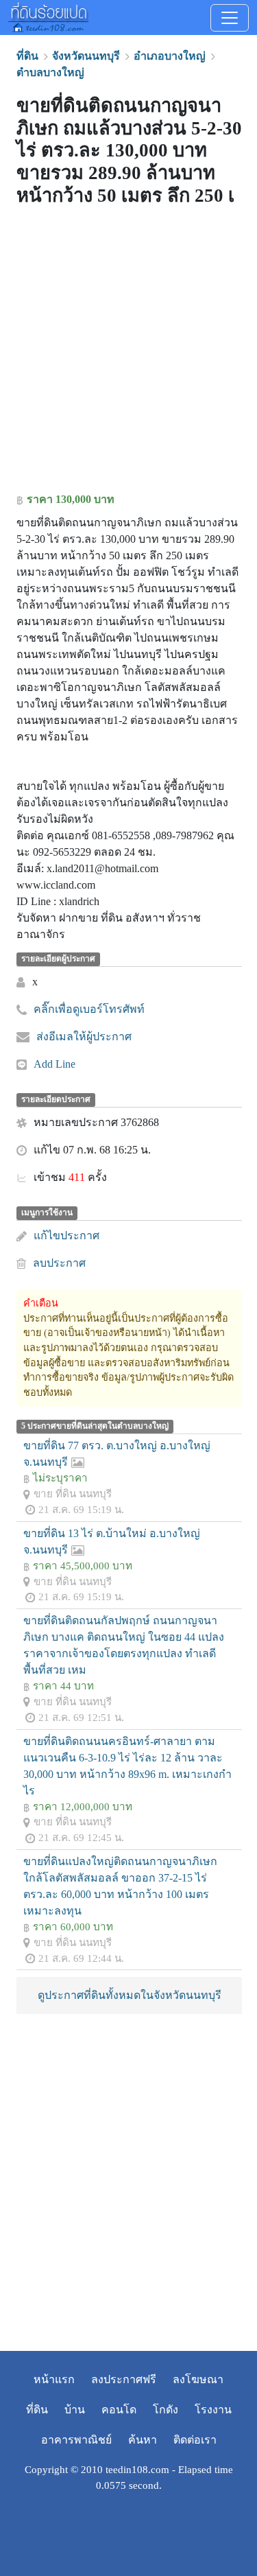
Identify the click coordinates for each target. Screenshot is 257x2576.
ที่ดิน (37, 2410)
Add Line (54, 1064)
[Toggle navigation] (230, 18)
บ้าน (75, 2410)
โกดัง (166, 2410)
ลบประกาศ (59, 1263)
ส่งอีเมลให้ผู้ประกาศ (84, 1037)
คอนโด (119, 2410)
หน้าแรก (54, 2379)
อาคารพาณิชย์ (76, 2440)
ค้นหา (143, 2440)
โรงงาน (213, 2410)
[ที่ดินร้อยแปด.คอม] (48, 16)
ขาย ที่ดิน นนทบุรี (73, 1494)
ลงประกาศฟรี (124, 2379)
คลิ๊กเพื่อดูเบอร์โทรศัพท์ (89, 1009)
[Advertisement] (128, 352)
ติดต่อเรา (195, 2440)
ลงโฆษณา (198, 2379)
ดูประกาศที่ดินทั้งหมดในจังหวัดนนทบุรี (130, 1995)
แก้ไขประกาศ (66, 1236)
